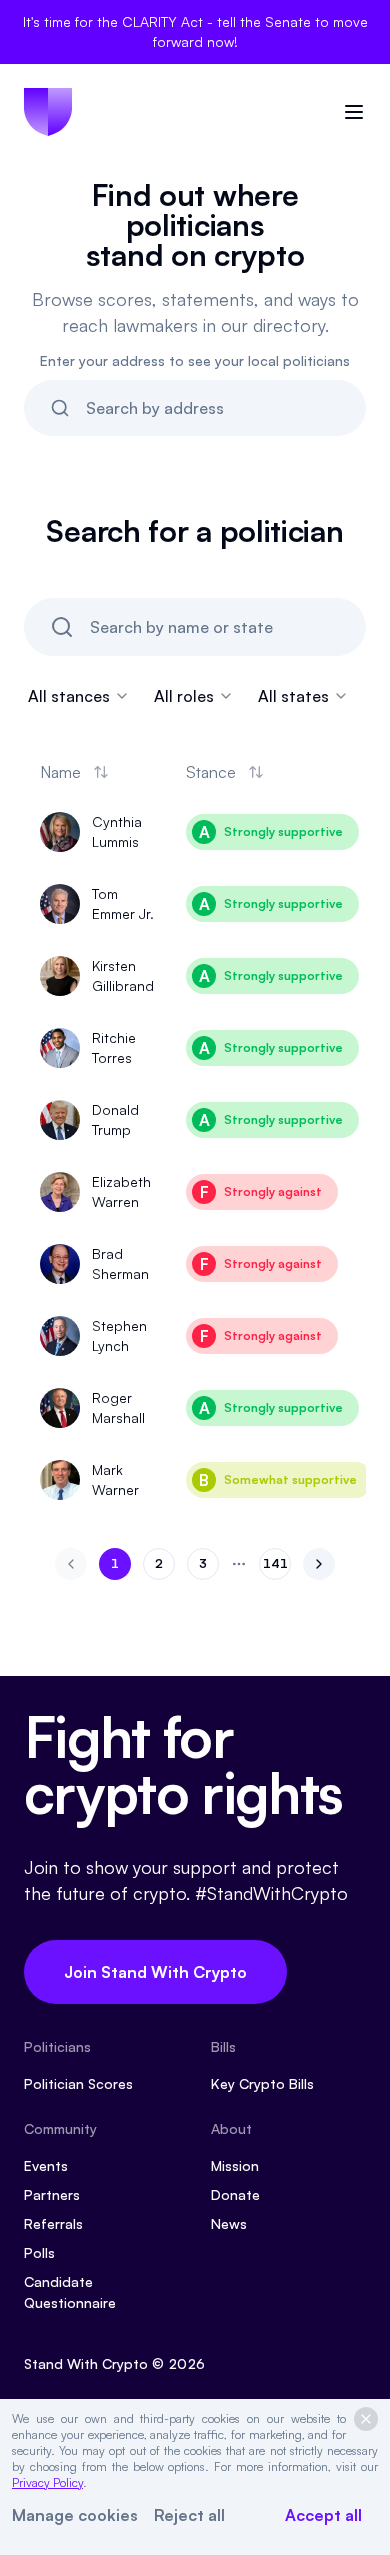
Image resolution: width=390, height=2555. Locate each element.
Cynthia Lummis (117, 831)
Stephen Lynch (119, 1335)
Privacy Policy (47, 2482)
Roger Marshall (118, 1407)
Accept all (323, 2515)
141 (277, 1567)
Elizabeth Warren (121, 1191)
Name (60, 772)
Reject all (189, 2515)
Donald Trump (115, 1119)
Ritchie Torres (114, 1047)
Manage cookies (75, 2515)
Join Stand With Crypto (155, 1972)
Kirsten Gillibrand (123, 975)
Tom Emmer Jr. (123, 903)
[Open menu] (354, 112)
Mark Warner (115, 1479)
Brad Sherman (120, 1263)
